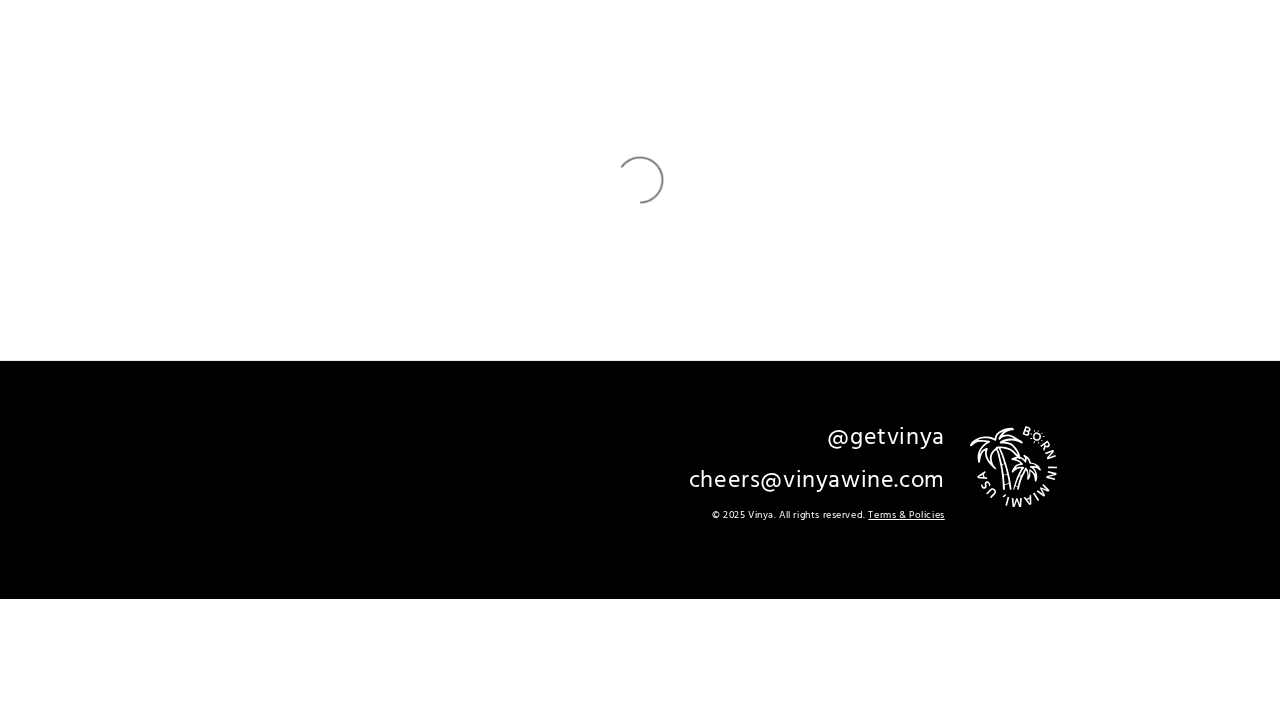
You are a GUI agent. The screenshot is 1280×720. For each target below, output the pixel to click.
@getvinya (885, 438)
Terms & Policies (906, 515)
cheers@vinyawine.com (817, 481)
